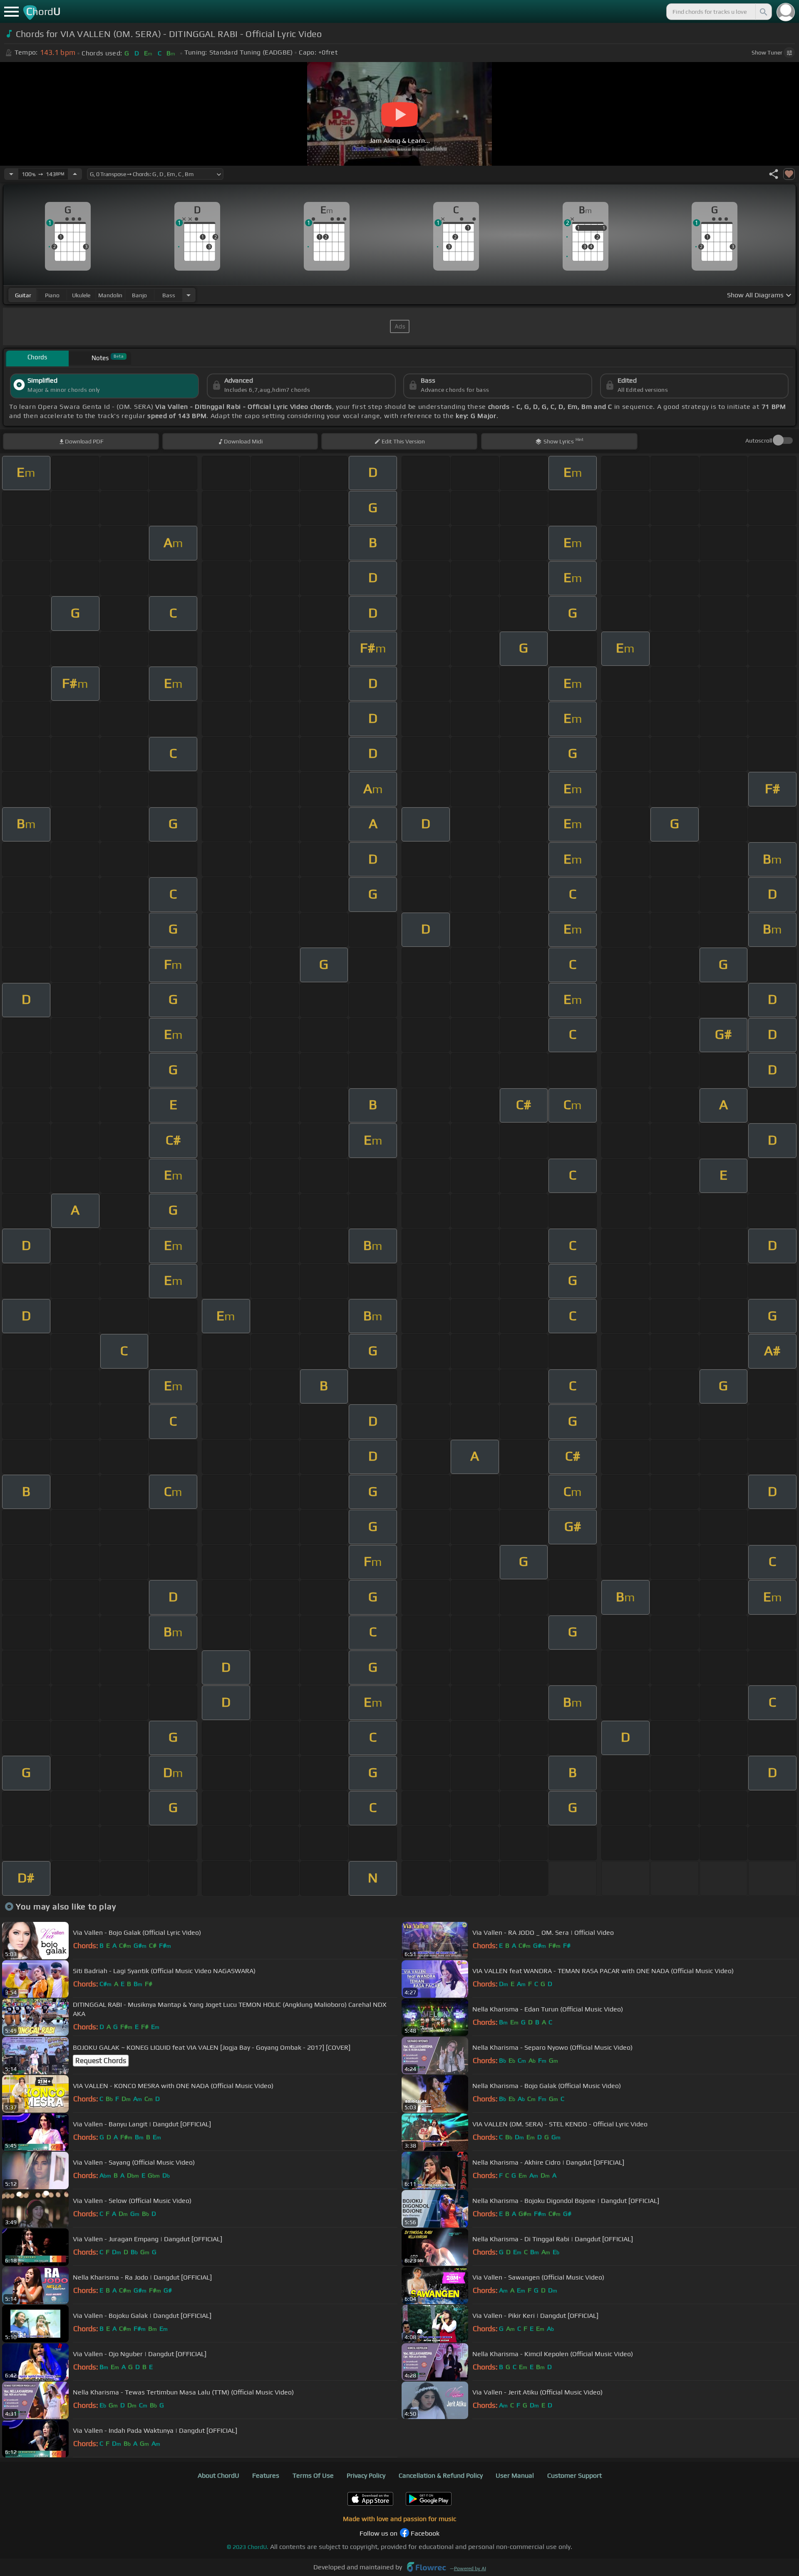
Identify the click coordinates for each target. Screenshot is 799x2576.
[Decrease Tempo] (11, 174)
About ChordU (218, 2475)
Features (266, 2475)
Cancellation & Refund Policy (441, 2475)
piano (52, 295)
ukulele (81, 295)
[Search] (763, 12)
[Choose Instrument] (189, 295)
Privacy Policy (366, 2475)
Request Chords (101, 2061)
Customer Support (574, 2475)
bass (169, 295)
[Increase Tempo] (75, 174)
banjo (139, 295)
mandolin (110, 295)
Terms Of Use (313, 2475)
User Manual (515, 2475)
